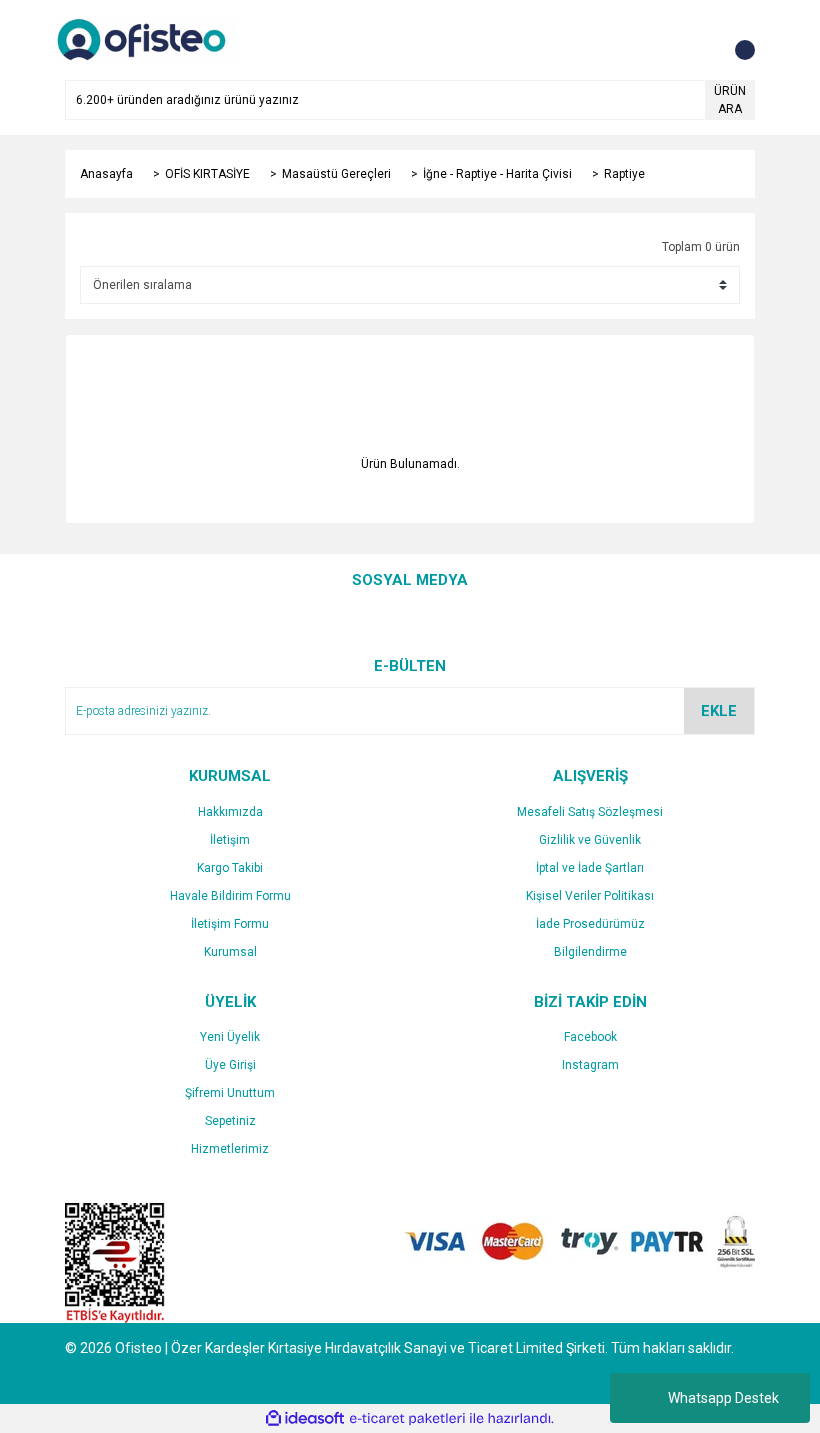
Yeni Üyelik (230, 1037)
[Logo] (145, 39)
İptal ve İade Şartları (590, 868)
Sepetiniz (230, 1121)
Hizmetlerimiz (230, 1149)
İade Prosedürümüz (590, 924)
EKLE (719, 711)
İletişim (230, 840)
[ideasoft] (305, 1418)
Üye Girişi (230, 1065)
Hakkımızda (230, 812)
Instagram (590, 1065)
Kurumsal (230, 952)
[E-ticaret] (407, 1419)
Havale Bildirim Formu (230, 896)
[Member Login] (695, 40)
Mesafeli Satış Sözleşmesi (590, 812)
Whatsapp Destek (723, 1398)
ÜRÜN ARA (730, 100)
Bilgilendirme (590, 952)
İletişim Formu (230, 924)
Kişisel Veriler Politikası (590, 896)
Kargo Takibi (230, 868)
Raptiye (624, 174)
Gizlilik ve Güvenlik (590, 840)
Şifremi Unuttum (230, 1093)
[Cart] (735, 40)
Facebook (590, 1037)
